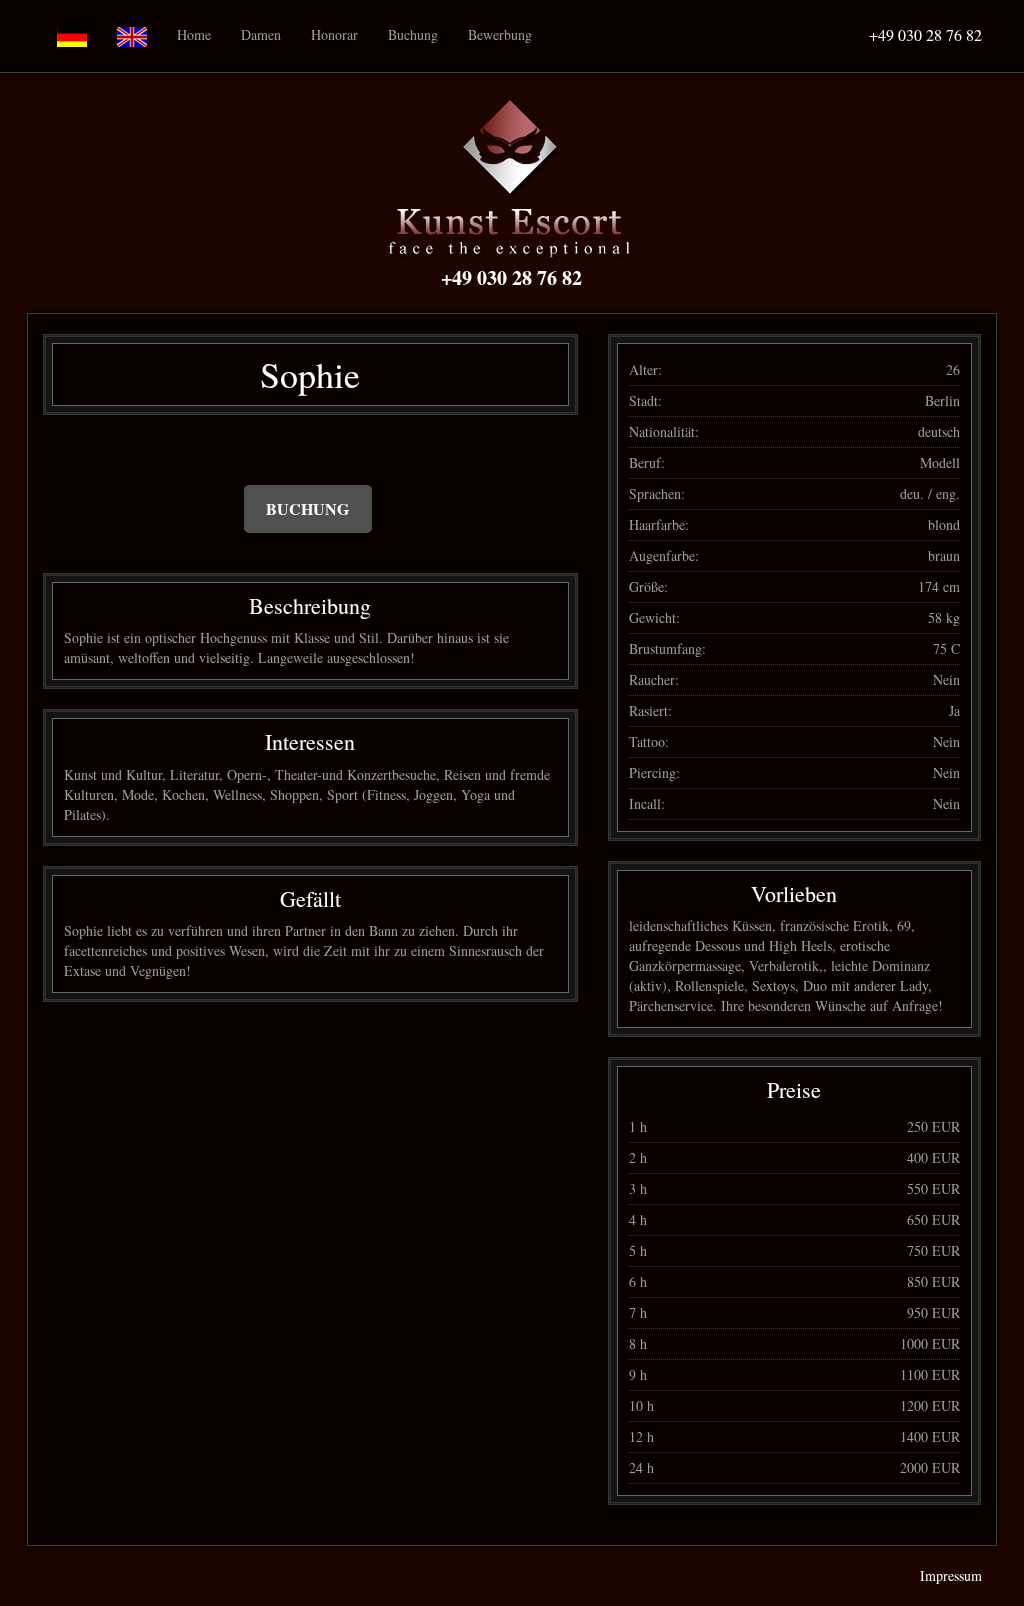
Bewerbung (500, 34)
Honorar (334, 34)
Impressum (951, 1575)
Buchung (413, 34)
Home (194, 34)
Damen (261, 34)
